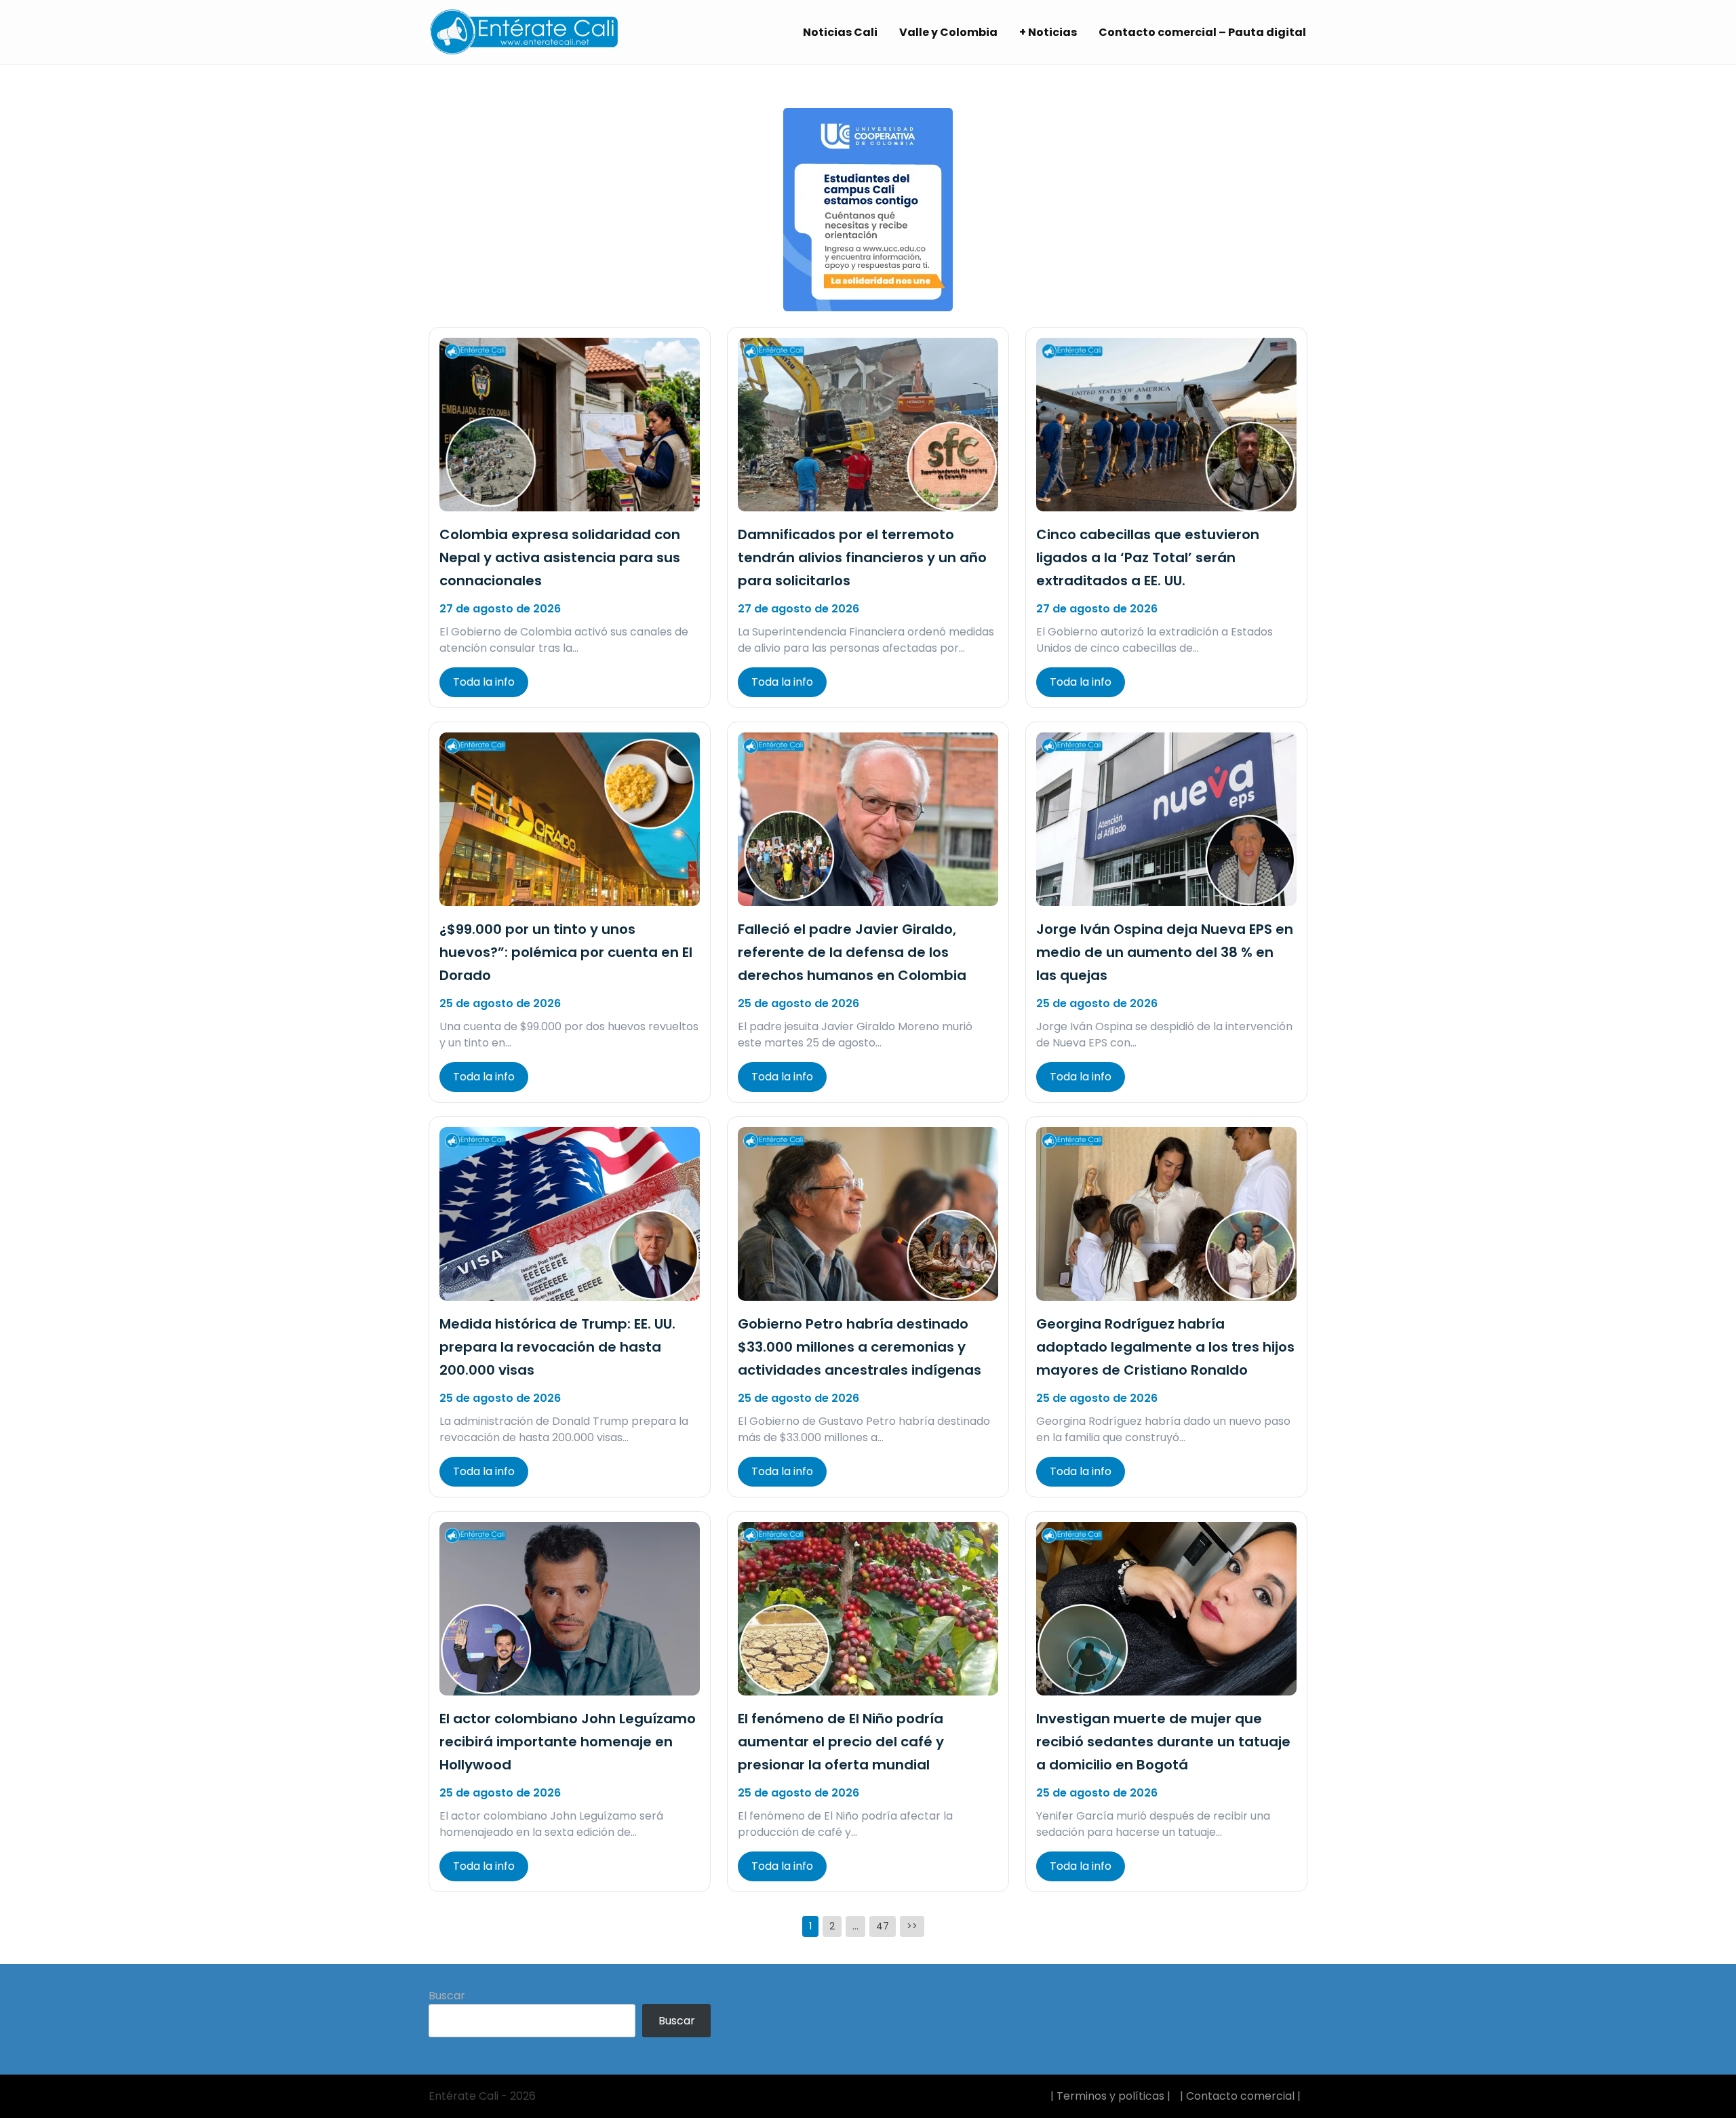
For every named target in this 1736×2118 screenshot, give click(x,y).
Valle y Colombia (948, 32)
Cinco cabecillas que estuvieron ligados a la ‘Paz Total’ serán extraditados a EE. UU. (1148, 557)
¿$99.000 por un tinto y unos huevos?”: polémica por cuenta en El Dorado (566, 952)
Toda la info (484, 682)
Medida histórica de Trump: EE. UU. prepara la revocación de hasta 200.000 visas (557, 1347)
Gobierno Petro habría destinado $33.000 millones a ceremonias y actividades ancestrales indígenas (860, 1347)
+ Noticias (1048, 32)
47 (883, 1926)
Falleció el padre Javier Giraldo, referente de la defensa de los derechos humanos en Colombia (852, 952)
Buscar (447, 1996)
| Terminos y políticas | (1110, 2096)
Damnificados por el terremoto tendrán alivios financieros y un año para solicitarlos (862, 557)
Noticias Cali (840, 32)
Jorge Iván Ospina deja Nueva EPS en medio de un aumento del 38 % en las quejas (1165, 952)
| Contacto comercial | (1240, 2096)
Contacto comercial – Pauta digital (1202, 32)
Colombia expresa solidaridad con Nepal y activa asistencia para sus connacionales (560, 557)
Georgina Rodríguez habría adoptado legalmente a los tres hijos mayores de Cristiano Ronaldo (1165, 1347)
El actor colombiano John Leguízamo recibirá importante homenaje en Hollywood (568, 1742)
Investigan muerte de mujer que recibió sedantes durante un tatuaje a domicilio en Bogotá (1163, 1742)
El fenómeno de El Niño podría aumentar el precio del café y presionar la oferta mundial (841, 1742)
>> (912, 1926)
